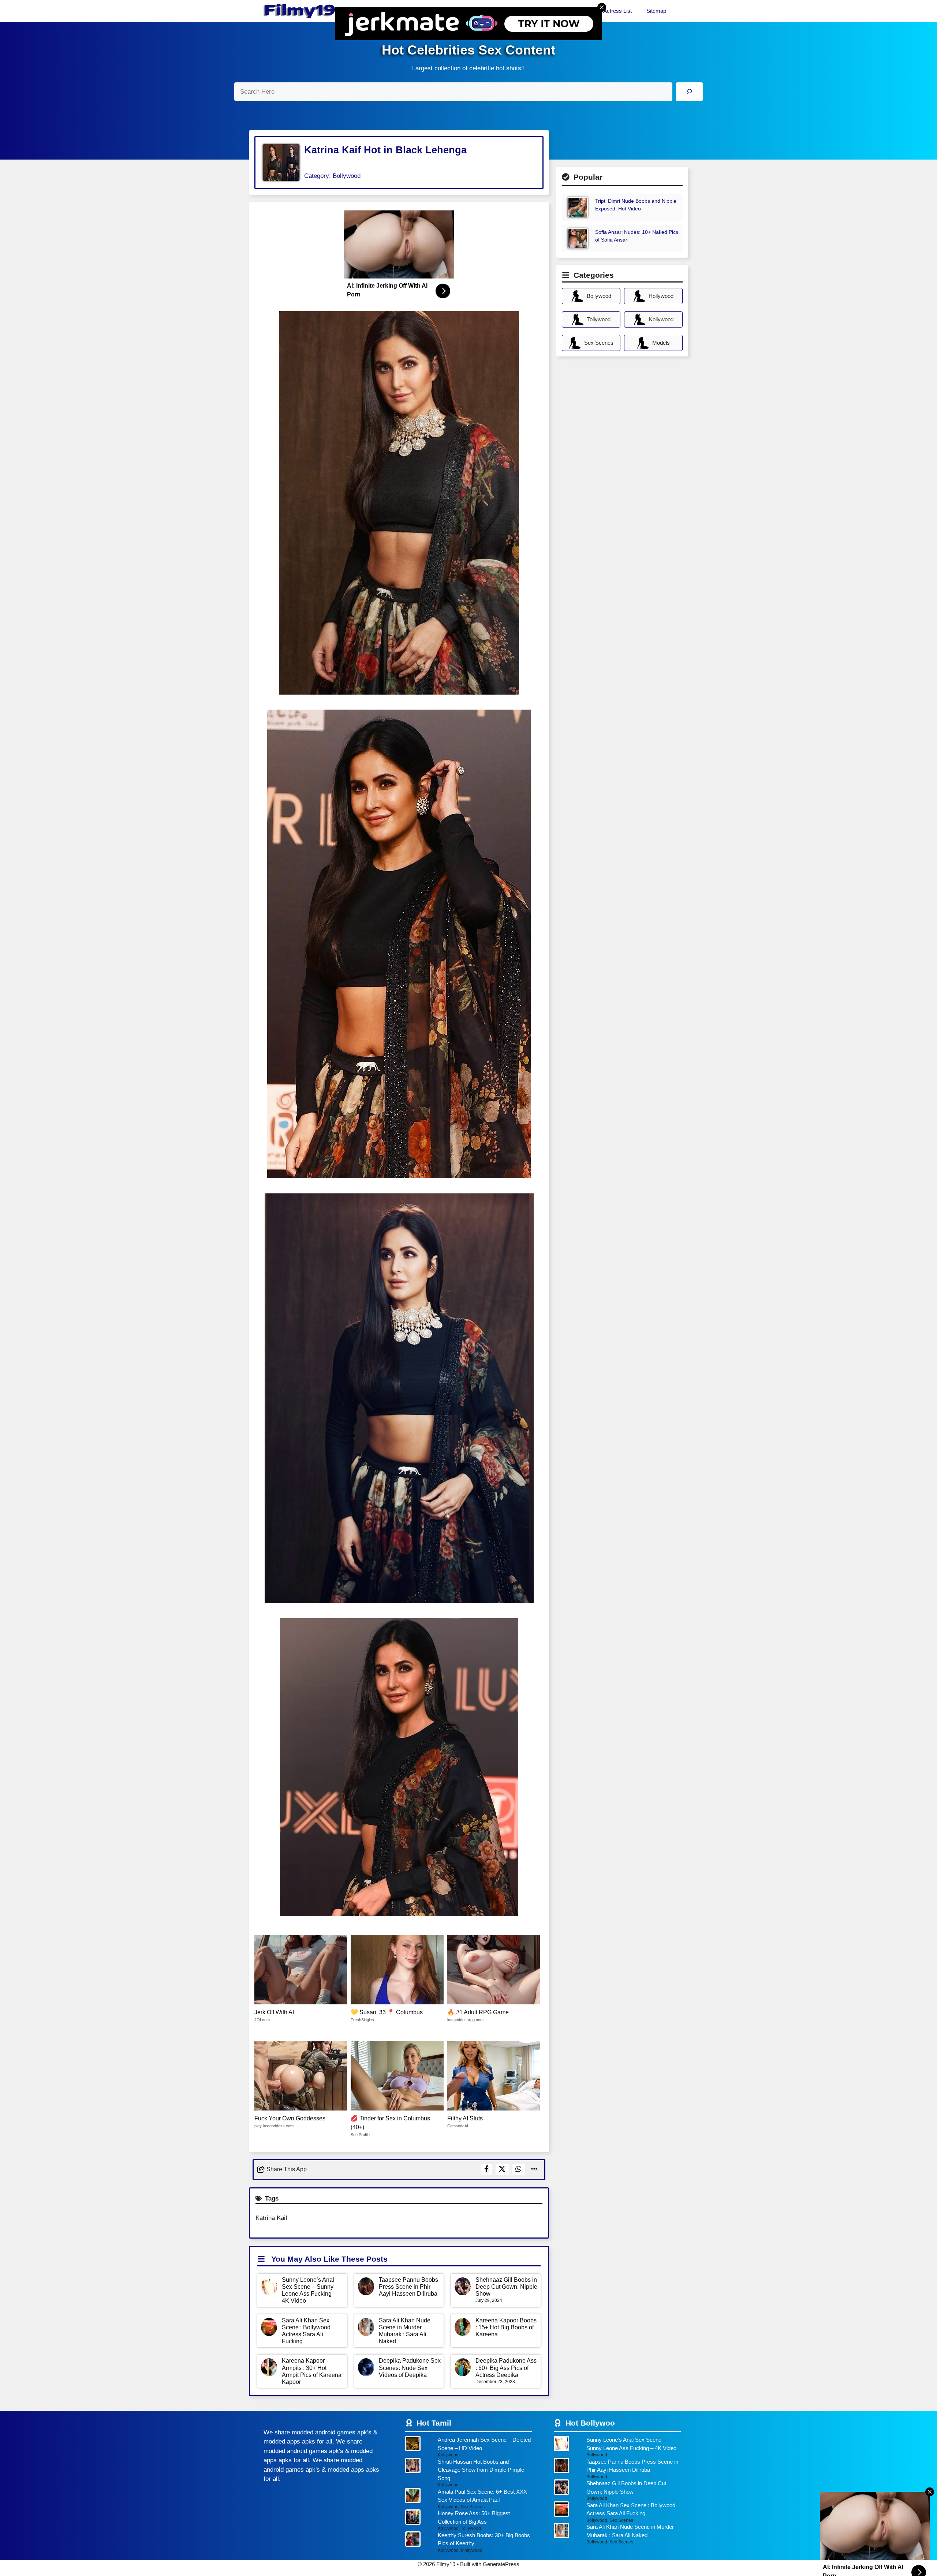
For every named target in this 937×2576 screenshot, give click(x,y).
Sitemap (656, 11)
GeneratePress (501, 2564)
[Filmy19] (300, 11)
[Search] (689, 92)
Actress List (617, 11)
